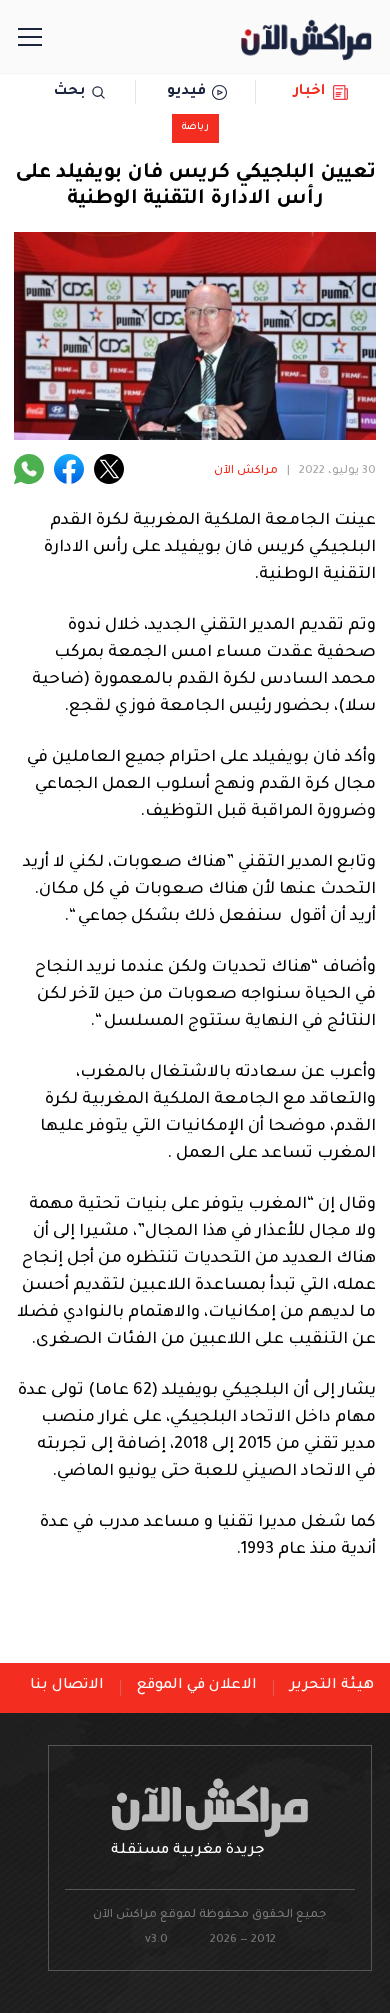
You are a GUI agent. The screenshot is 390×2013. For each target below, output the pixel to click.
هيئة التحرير (332, 1686)
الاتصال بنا (67, 1686)
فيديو (186, 92)
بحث (69, 92)
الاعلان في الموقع (197, 1686)
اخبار (309, 92)
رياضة (195, 127)
